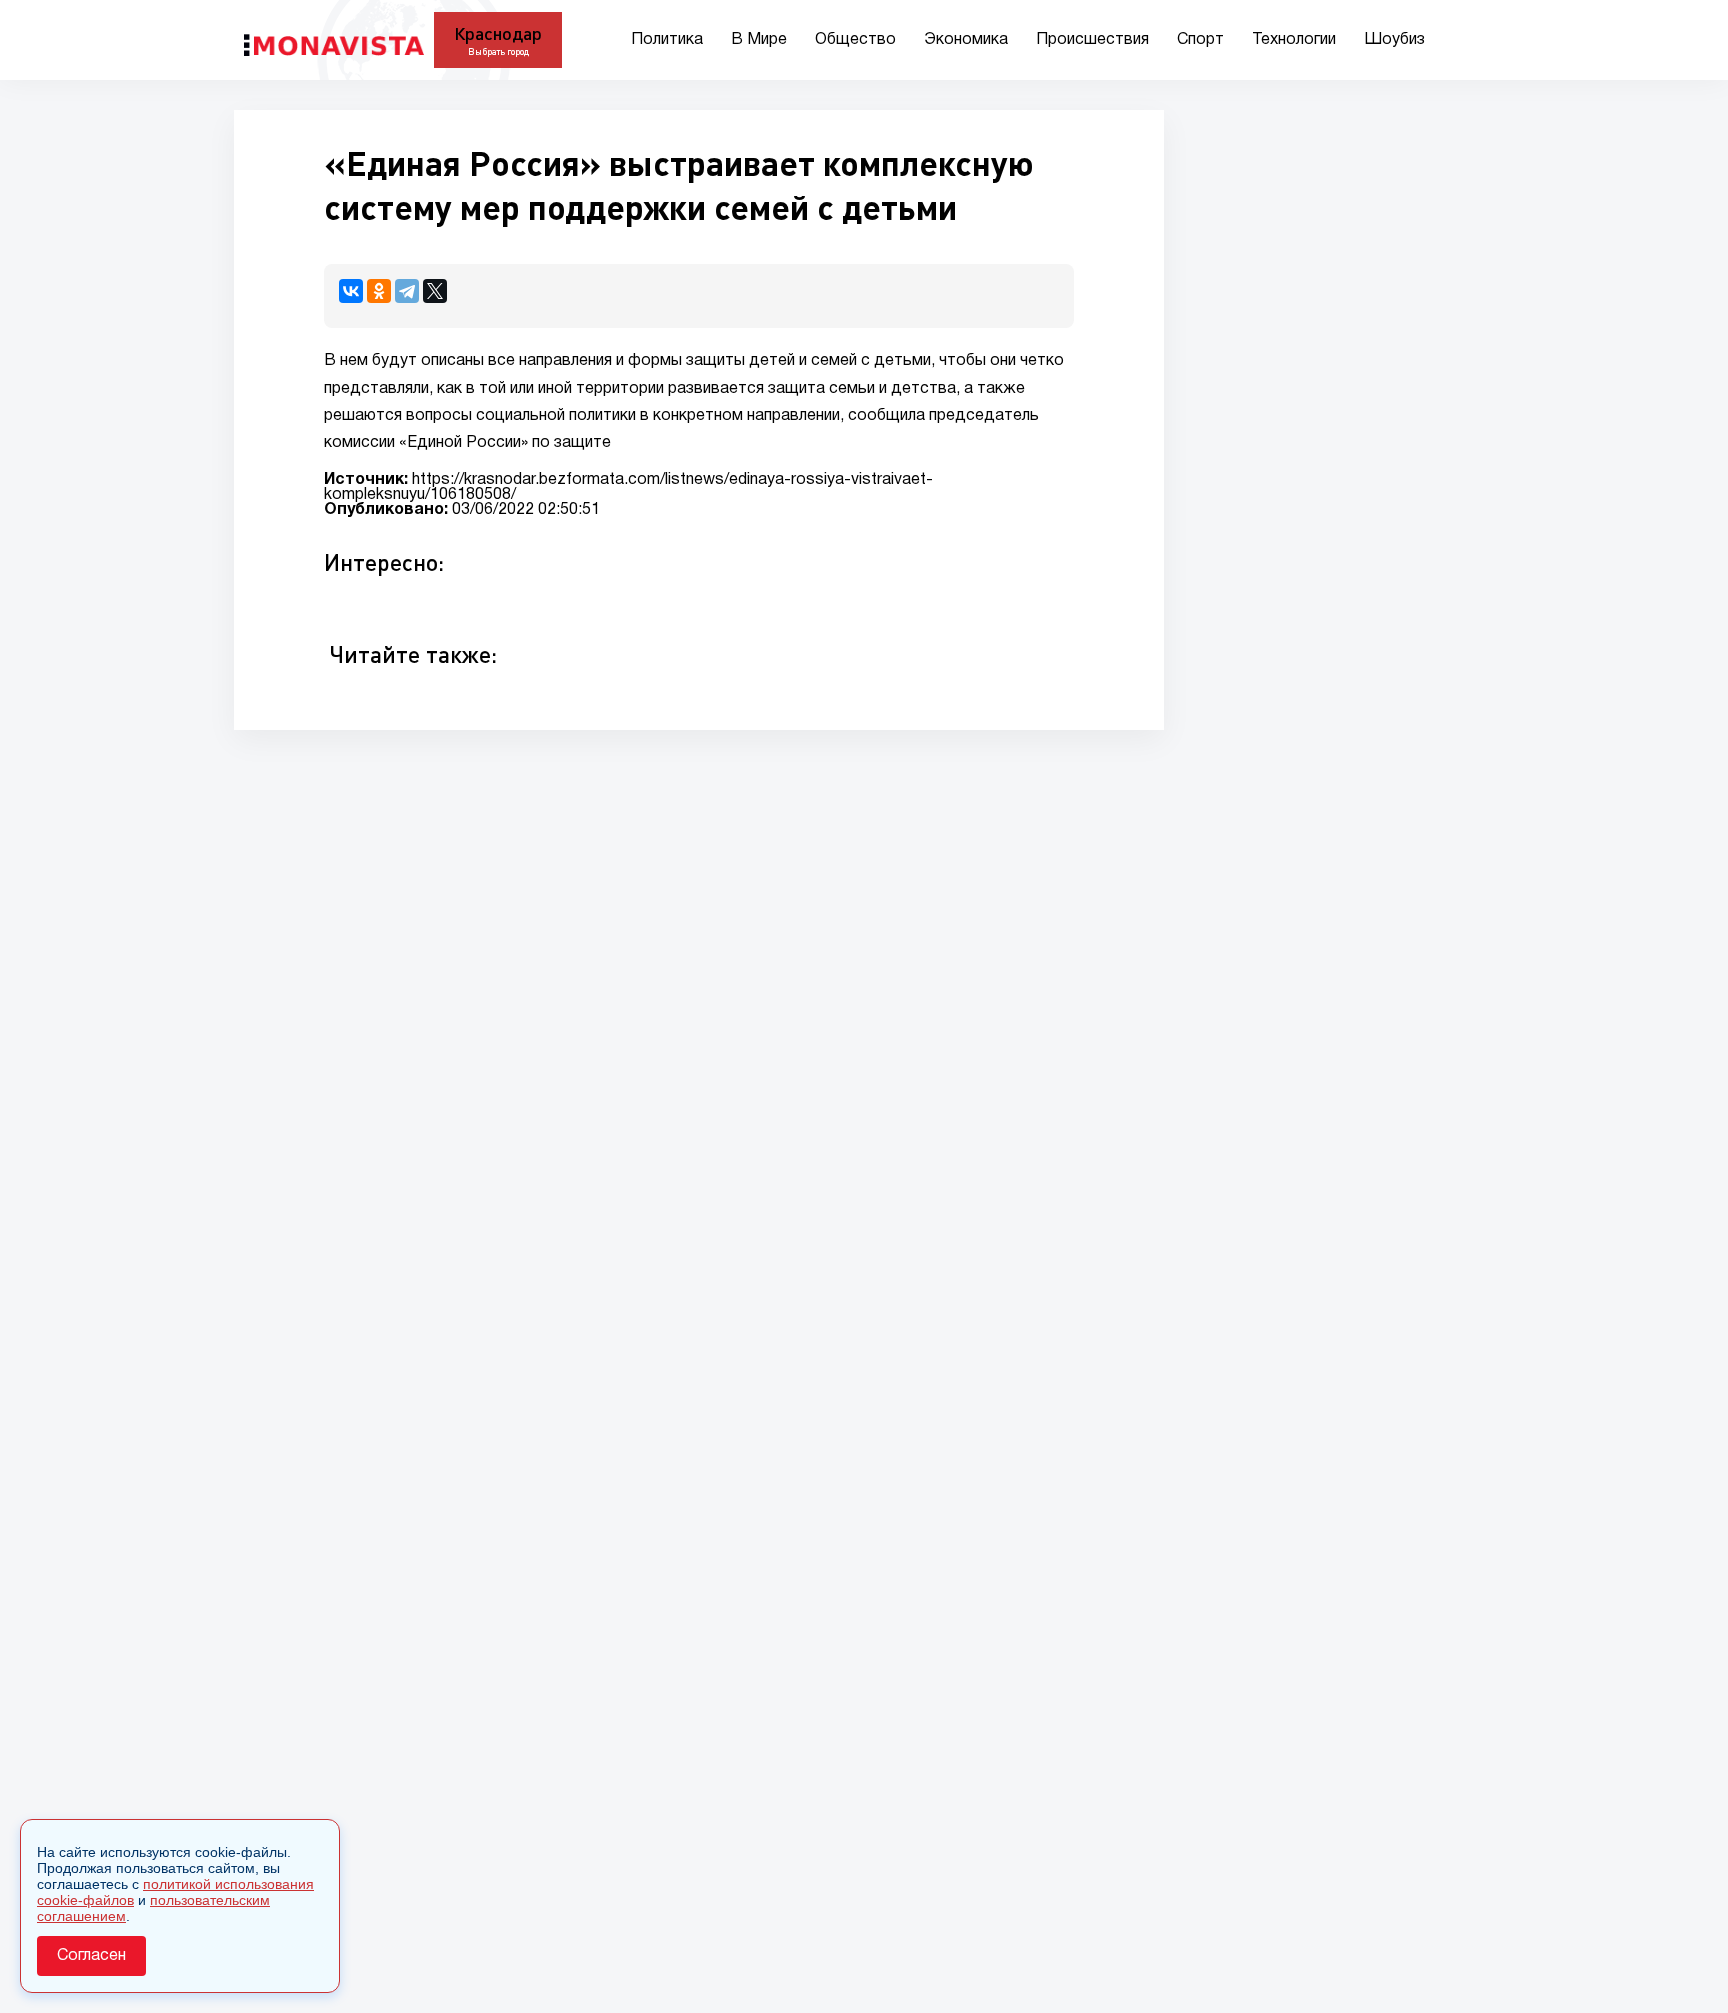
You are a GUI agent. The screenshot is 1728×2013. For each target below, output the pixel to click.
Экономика (966, 40)
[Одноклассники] (379, 291)
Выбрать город (498, 51)
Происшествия (1092, 40)
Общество (855, 40)
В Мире (759, 40)
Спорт (1200, 40)
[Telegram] (407, 291)
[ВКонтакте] (351, 291)
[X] (435, 291)
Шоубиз (1394, 40)
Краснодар (498, 33)
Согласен (91, 1956)
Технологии (1294, 40)
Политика (667, 40)
